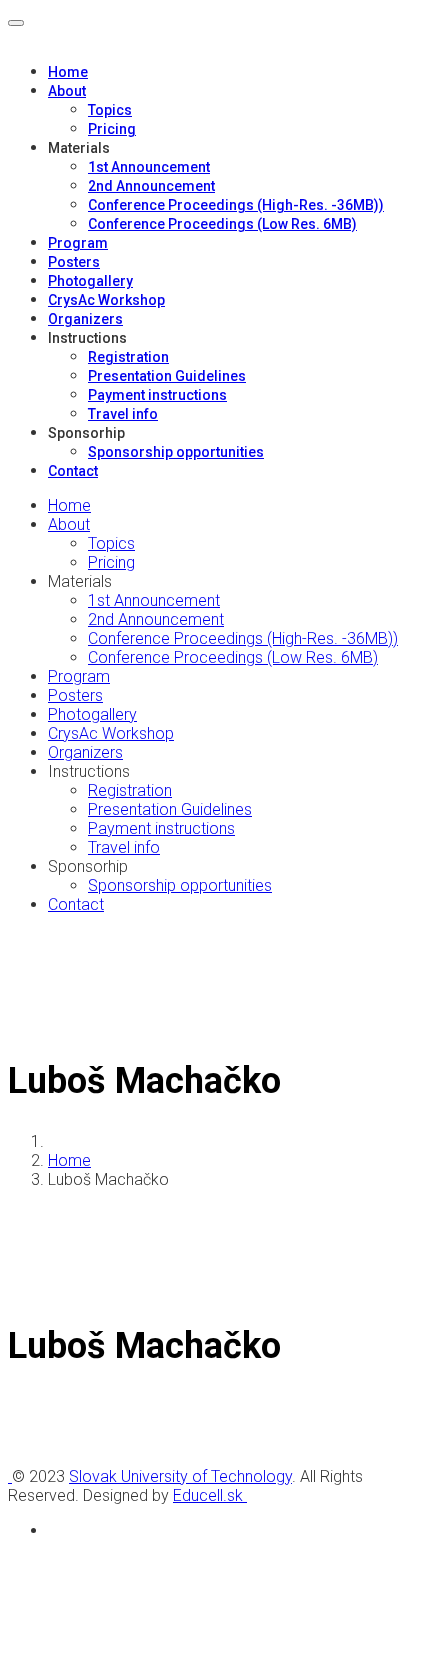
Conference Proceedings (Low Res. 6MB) (222, 224)
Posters (74, 262)
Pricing (112, 129)
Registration (128, 357)
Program (78, 243)
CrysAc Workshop (106, 300)
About (67, 91)
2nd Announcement (151, 186)
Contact (73, 471)
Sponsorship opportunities (176, 452)
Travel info (123, 414)
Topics (110, 110)
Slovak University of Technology (180, 1476)
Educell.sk (210, 1495)
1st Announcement (149, 167)
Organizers (85, 319)
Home (68, 72)
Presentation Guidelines (167, 376)
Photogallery (90, 281)
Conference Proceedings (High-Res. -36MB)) (236, 205)
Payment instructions (157, 395)
